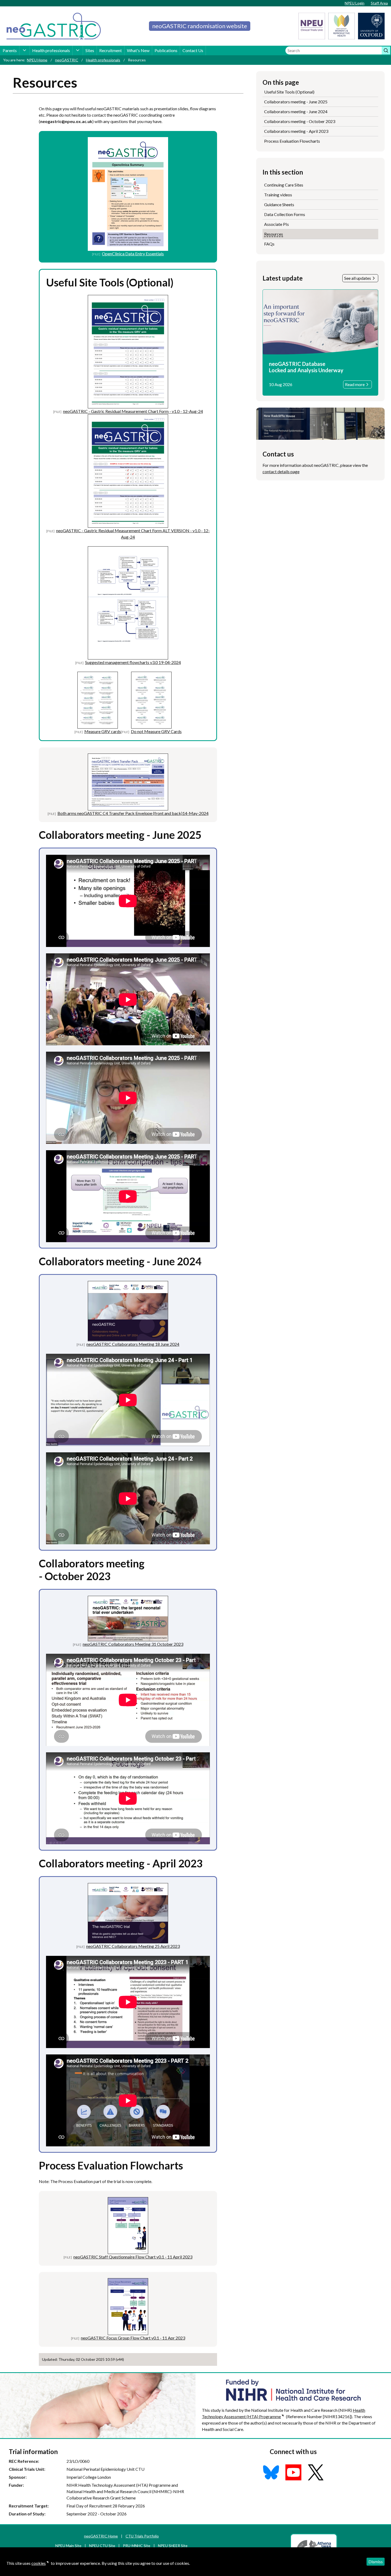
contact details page (281, 471)
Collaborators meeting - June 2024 (296, 111)
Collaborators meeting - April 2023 (296, 131)
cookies (39, 2563)
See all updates (358, 278)
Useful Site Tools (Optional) (289, 92)
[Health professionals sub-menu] (78, 50)
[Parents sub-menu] (24, 50)
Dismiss (376, 2562)
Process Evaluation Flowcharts (292, 141)
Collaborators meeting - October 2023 (300, 121)
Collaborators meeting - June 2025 (296, 102)
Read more (355, 384)
